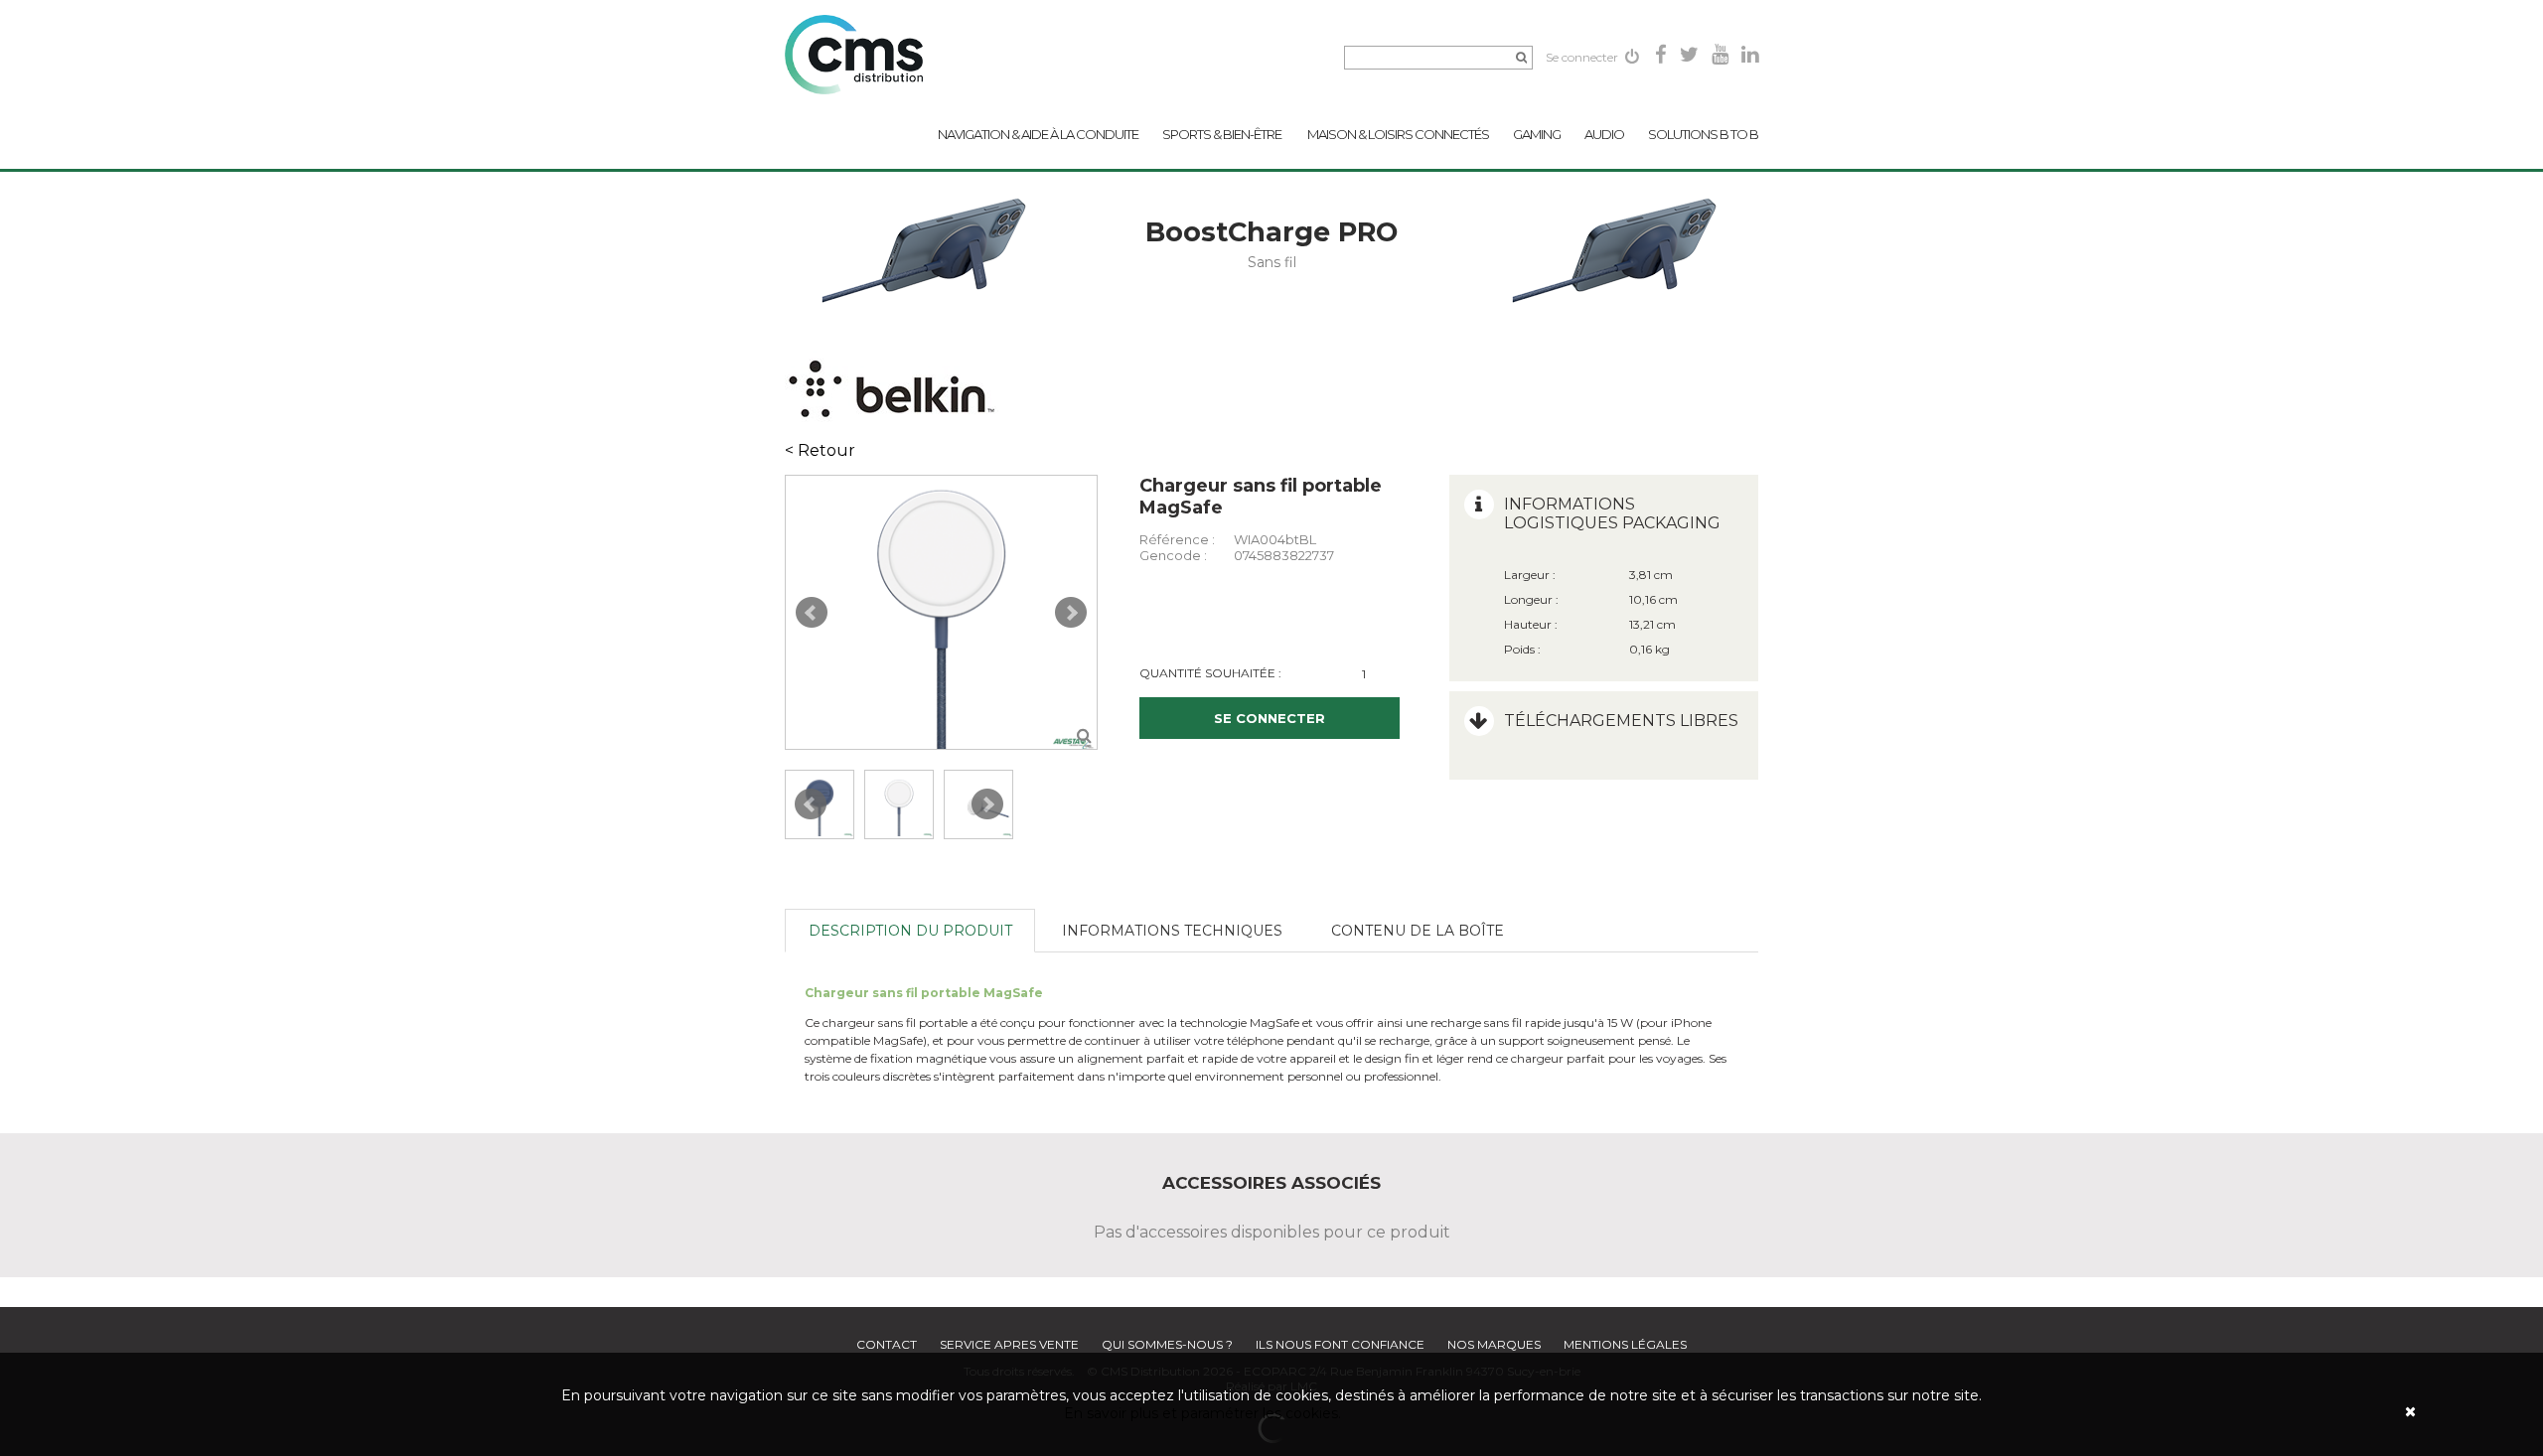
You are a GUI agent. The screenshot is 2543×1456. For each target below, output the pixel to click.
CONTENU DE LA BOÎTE (1418, 931)
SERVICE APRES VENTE (1009, 1344)
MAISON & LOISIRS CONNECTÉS (1398, 134)
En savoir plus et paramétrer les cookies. (1202, 1413)
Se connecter (1583, 57)
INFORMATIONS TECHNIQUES (1172, 931)
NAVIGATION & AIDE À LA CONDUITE (1038, 134)
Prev (812, 613)
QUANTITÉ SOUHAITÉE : (1210, 673)
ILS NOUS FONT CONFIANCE (1340, 1344)
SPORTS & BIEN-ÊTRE (1223, 134)
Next (1071, 613)
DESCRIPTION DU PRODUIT (910, 931)
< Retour (820, 450)
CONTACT (887, 1344)
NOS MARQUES (1494, 1344)
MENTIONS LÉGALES (1625, 1344)
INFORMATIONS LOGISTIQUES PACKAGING (1612, 513)
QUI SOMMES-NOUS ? (1167, 1344)
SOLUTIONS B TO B (1703, 134)
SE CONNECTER (1270, 718)
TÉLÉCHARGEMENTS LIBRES (1621, 721)
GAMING (1537, 134)
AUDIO (1604, 134)
